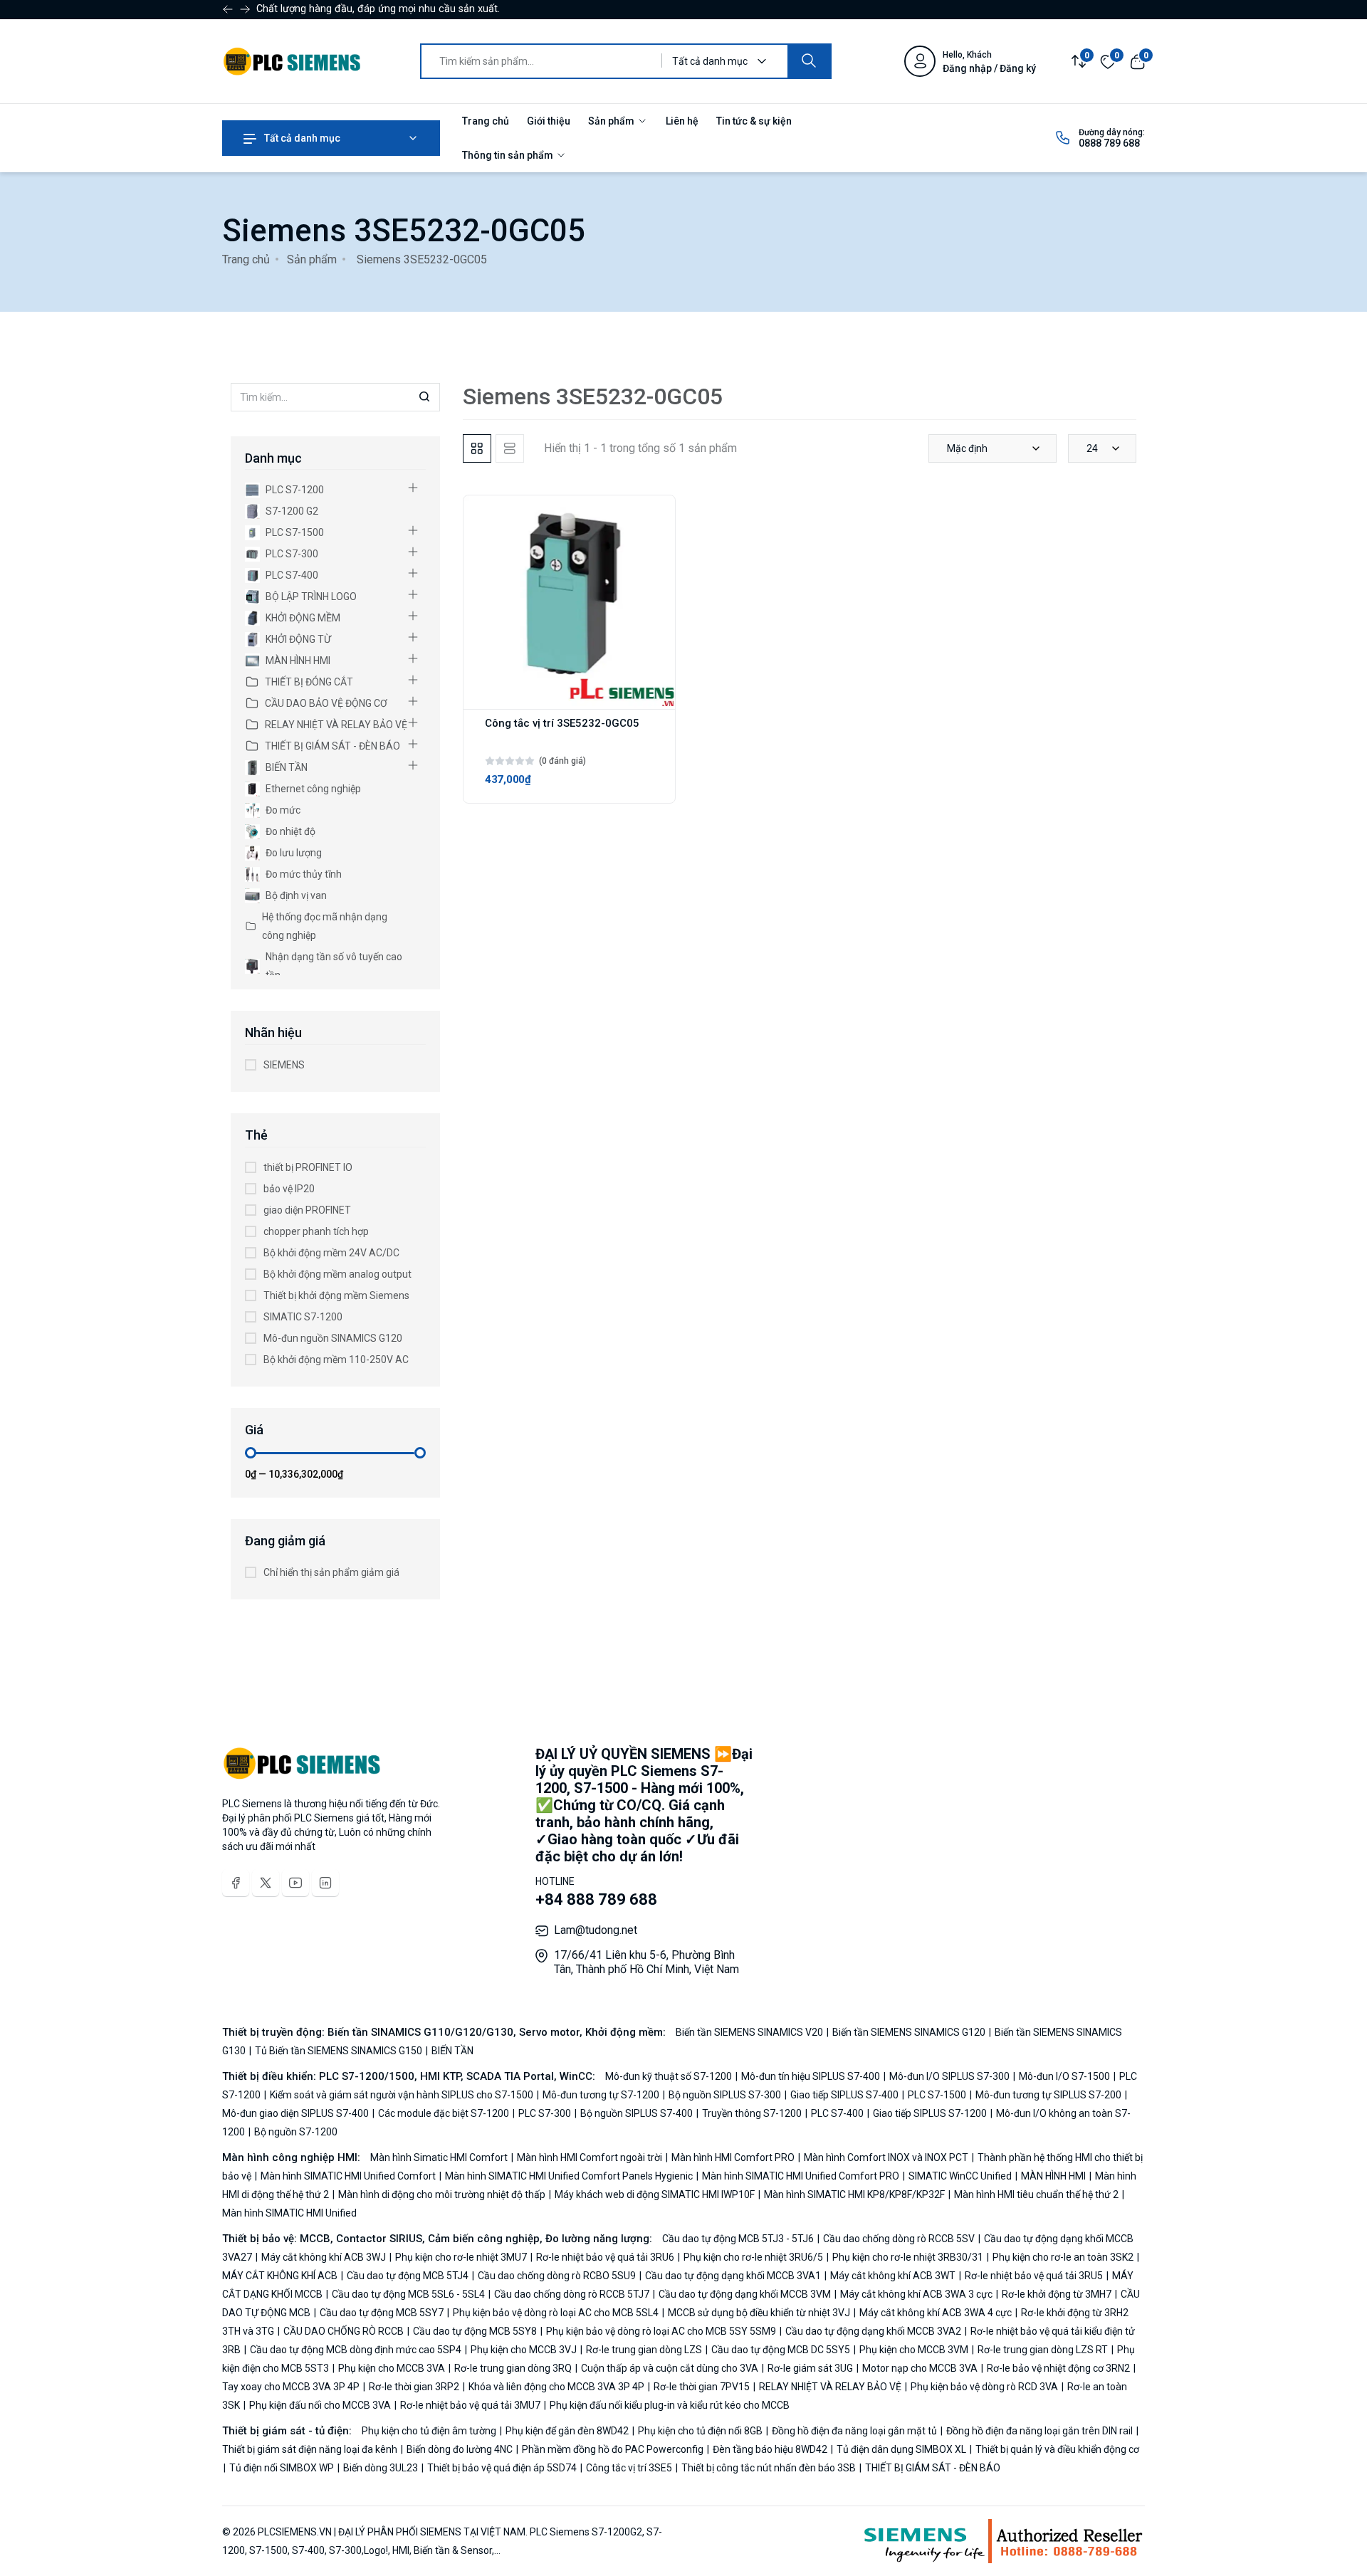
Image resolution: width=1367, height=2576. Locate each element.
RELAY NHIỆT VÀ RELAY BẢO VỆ (336, 725)
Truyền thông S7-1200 (752, 2113)
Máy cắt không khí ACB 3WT (893, 2276)
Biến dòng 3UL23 (381, 2468)
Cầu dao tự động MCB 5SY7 (382, 2313)
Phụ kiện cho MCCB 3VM (914, 2350)
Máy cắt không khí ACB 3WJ (324, 2257)
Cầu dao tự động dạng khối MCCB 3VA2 (873, 2331)
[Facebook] (236, 1883)
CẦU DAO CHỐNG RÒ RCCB (344, 2331)
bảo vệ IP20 (289, 1189)
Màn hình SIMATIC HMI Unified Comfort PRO (801, 2176)
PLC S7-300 (292, 554)
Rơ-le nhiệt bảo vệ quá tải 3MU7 (470, 2405)
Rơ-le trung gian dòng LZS (644, 2350)
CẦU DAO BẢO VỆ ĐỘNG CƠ (326, 703)
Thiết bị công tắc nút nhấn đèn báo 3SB (769, 2468)
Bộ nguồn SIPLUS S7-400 (637, 2113)
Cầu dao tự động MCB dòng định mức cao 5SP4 (356, 2350)
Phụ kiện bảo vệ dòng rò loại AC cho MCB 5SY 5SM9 (661, 2331)
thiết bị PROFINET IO (308, 1167)
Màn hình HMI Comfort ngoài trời (590, 2157)
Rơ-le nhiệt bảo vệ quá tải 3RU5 (1034, 2276)
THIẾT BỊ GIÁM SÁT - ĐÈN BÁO (332, 746)
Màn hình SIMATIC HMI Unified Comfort (348, 2176)
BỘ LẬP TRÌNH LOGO (311, 596)
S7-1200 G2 (292, 511)
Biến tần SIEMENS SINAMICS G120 (909, 2032)
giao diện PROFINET (307, 1210)
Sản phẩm (612, 121)
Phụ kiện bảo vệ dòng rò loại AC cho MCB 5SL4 (556, 2313)
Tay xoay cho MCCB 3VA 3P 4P (292, 2387)
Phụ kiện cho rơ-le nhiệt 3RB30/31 (908, 2257)
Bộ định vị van (296, 895)
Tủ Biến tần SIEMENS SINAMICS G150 (339, 2051)
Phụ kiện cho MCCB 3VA (392, 2368)
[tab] (477, 448)
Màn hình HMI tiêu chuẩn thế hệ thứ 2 (1036, 2194)
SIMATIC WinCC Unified (960, 2176)
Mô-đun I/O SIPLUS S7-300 (949, 2076)
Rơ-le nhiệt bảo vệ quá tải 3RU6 (605, 2257)
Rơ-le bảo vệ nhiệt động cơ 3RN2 (1058, 2368)
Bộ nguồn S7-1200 (295, 2132)
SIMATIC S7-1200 (303, 1317)
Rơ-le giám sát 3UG (810, 2368)
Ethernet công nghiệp (313, 789)
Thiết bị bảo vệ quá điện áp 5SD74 (502, 2468)
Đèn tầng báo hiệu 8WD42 (770, 2449)
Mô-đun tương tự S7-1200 (601, 2095)
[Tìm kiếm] (809, 61)
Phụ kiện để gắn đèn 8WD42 (567, 2431)
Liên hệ (682, 121)
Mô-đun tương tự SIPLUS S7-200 (1048, 2095)
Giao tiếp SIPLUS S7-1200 (930, 2113)
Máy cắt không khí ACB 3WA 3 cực (916, 2294)
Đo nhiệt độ (290, 831)
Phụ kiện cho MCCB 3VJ (524, 2350)
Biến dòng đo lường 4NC (460, 2449)
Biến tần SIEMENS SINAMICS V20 (750, 2032)
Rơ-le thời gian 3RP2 (414, 2387)
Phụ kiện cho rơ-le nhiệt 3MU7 (461, 2257)
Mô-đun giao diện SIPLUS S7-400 (297, 2113)
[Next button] (228, 9)
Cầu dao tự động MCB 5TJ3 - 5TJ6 (739, 2239)
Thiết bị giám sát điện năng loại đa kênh (311, 2449)
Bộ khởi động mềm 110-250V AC (336, 1360)
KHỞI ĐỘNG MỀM (303, 618)
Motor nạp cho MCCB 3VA (920, 2368)
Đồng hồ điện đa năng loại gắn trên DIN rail (1039, 2431)
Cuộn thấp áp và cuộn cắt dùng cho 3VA (670, 2368)
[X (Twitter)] (266, 1883)
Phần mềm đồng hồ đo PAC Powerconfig (613, 2449)
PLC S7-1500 (295, 532)
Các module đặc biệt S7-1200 (444, 2113)
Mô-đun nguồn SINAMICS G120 (333, 1338)
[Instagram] (325, 1883)
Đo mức (283, 810)
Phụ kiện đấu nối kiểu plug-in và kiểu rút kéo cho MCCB (669, 2405)
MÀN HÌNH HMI (298, 661)
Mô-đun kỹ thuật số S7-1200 (670, 2076)
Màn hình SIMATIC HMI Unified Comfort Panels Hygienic (569, 2176)
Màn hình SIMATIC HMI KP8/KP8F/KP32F (854, 2194)
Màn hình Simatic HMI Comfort (440, 2157)
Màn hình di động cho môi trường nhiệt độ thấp (442, 2194)
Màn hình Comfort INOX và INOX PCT (886, 2157)
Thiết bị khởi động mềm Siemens (336, 1295)
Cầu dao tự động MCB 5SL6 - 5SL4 (408, 2294)
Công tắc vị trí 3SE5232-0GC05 (562, 723)
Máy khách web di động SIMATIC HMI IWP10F (655, 2194)
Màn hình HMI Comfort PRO (733, 2157)
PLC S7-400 (292, 575)
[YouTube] (295, 1883)
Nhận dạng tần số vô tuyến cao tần (334, 966)
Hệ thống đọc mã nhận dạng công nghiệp (325, 926)
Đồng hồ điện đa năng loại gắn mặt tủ (854, 2431)
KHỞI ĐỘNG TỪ (298, 639)
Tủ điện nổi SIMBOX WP (282, 2468)
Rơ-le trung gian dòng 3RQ (513, 2368)
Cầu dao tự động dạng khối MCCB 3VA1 (733, 2276)
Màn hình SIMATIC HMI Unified (289, 2213)
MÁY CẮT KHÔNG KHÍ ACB (281, 2276)
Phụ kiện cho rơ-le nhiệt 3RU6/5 (753, 2257)
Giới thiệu (549, 121)
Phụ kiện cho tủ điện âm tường (430, 2431)
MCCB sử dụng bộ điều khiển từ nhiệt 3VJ (759, 2313)
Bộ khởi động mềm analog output (337, 1274)
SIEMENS (284, 1065)
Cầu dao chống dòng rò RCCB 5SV (899, 2239)
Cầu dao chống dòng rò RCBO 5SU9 (557, 2276)
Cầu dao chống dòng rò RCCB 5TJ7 (572, 2294)
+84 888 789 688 (596, 1899)
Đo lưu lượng (294, 853)
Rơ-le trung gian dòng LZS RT (1043, 2350)
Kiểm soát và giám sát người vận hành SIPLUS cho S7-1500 (402, 2095)
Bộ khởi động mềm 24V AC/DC (331, 1253)
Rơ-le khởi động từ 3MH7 (1057, 2294)
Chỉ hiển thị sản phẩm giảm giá (331, 1572)
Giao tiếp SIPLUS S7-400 (844, 2095)
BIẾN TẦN (287, 767)
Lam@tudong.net (596, 1930)
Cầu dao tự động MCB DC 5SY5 (781, 2350)
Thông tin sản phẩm (509, 155)
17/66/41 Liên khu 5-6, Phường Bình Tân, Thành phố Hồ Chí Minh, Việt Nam (646, 1962)
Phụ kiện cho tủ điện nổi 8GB (700, 2431)
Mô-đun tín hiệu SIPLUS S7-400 (811, 2076)
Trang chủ (486, 121)
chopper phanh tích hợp (316, 1231)
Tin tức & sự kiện (754, 121)
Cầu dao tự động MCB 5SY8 (475, 2331)
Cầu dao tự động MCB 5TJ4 (408, 2276)
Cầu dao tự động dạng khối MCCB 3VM (745, 2294)
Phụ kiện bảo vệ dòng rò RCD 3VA (984, 2387)
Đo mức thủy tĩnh (304, 874)
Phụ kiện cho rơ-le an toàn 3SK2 (1063, 2257)
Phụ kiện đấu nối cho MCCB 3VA (320, 2405)
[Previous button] (245, 9)
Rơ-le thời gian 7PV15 (702, 2387)
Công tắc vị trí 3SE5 (629, 2468)
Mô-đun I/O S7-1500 (1064, 2076)
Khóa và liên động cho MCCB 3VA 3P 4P (556, 2387)
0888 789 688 (1109, 143)
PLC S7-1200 (295, 490)
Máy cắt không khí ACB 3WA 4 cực (936, 2313)
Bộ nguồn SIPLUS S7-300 (725, 2095)
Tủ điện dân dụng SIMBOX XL (901, 2449)
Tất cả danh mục (301, 138)
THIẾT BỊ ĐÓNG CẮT (309, 682)
